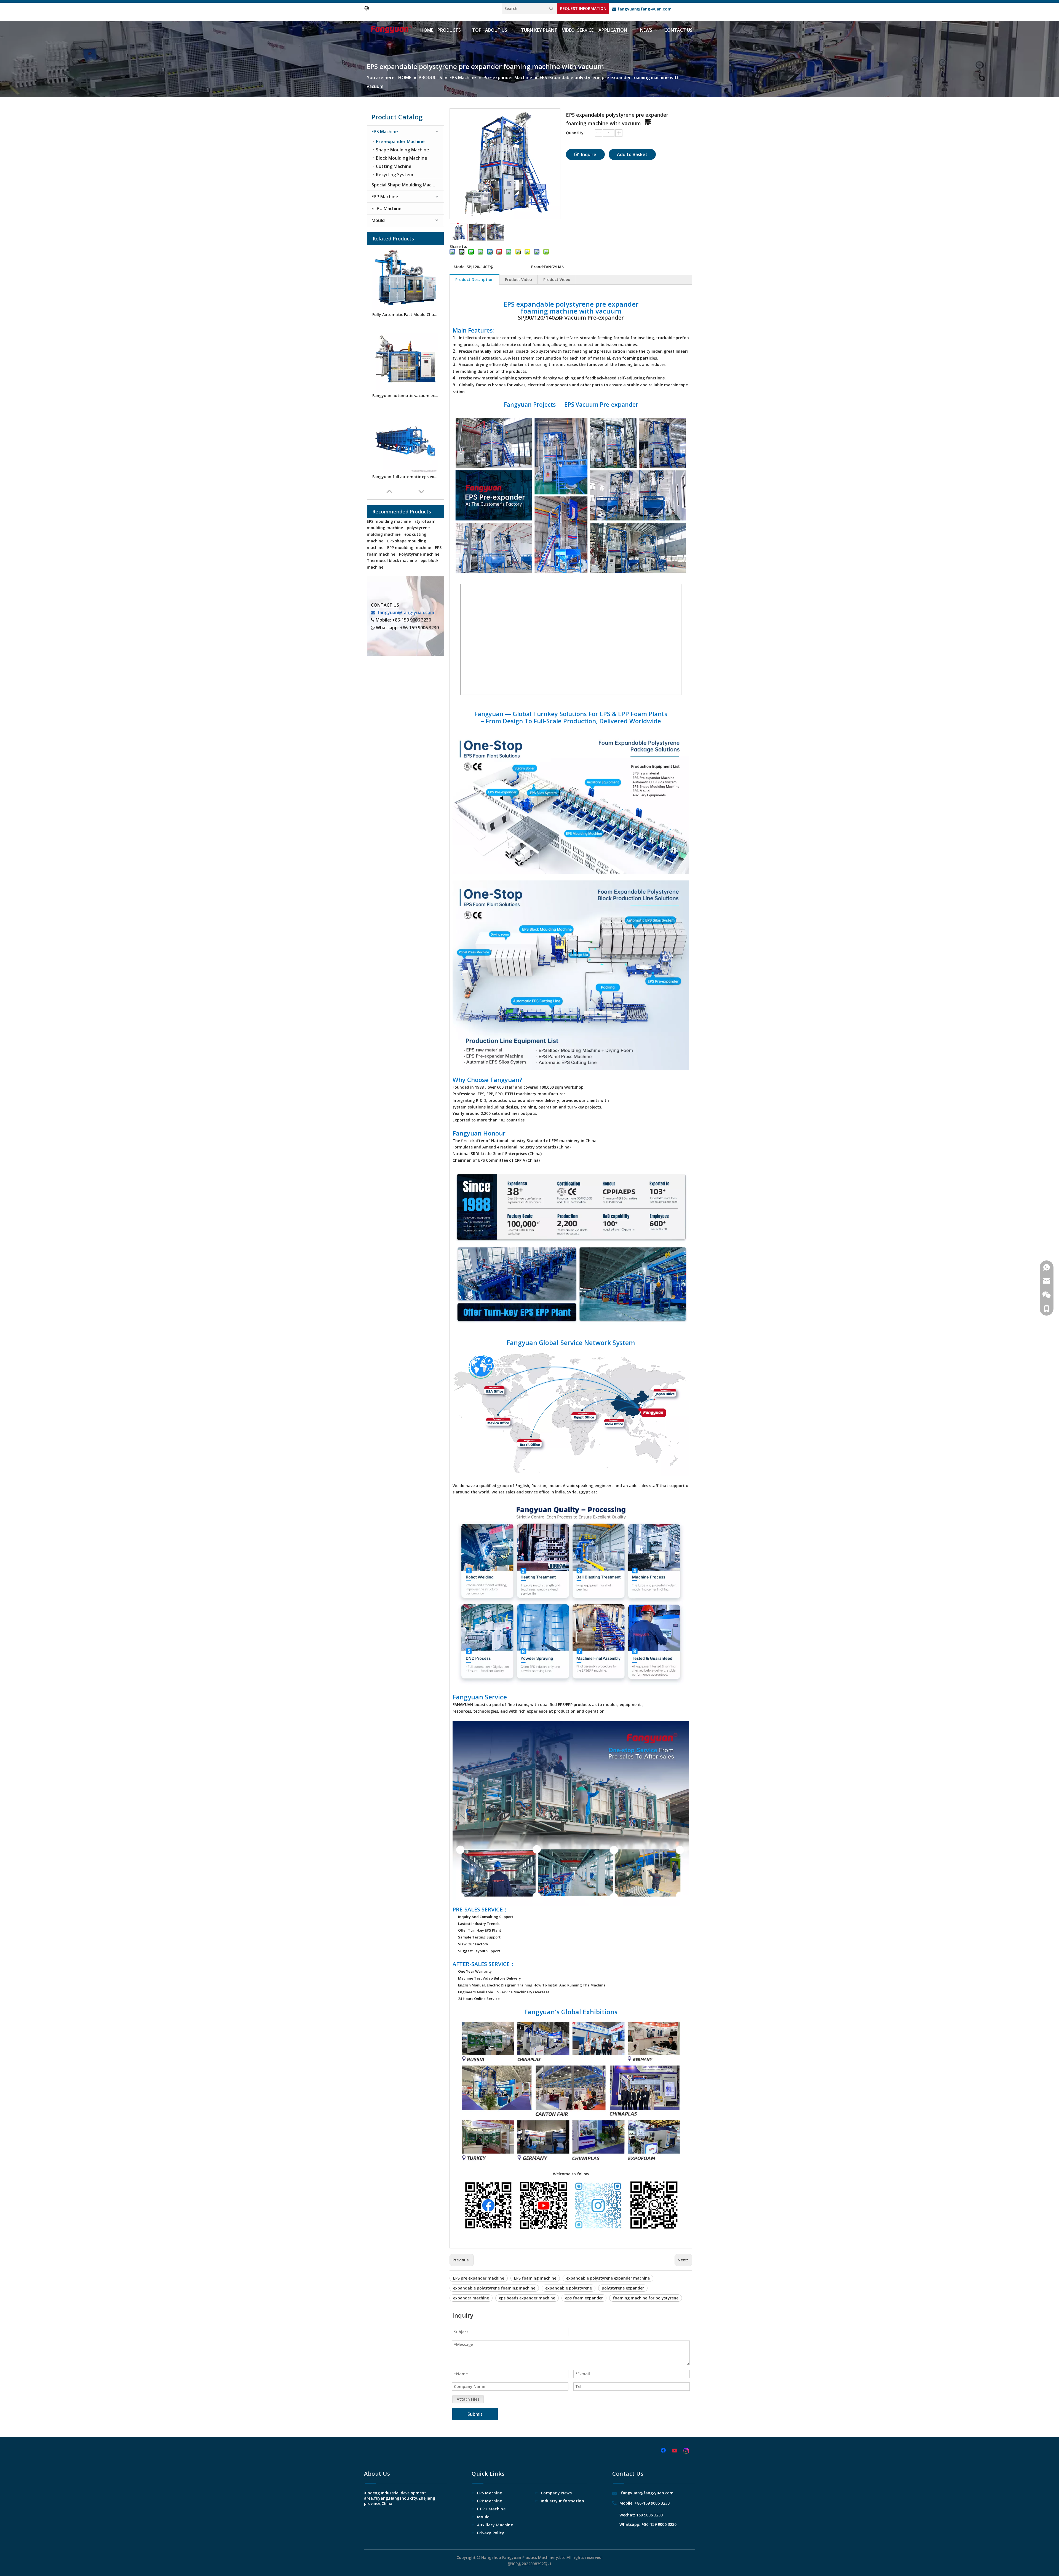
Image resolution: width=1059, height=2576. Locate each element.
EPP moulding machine (409, 547)
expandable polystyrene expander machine (608, 2278)
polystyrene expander (623, 2288)
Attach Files (468, 2399)
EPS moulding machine (389, 521)
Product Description (474, 279)
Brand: (537, 267)
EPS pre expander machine (479, 2278)
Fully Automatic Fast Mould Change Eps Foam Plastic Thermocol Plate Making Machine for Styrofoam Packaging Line (405, 314)
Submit (475, 2414)
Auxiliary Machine (495, 2525)
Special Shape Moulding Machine (406, 185)
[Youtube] (675, 2451)
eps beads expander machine (527, 2298)
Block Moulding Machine (402, 158)
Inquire (589, 154)
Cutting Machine (394, 166)
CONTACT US (385, 605)
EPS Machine (385, 132)
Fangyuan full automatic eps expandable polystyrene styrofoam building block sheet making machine (405, 477)
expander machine (471, 2298)
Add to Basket (632, 154)
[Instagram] (686, 2451)
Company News (556, 2493)
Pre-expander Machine (400, 141)
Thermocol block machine (392, 560)
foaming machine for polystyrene (646, 2298)
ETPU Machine (387, 208)
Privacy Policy (491, 2533)
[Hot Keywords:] (551, 9)
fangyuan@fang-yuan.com (642, 9)
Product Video (518, 279)
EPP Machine (385, 197)
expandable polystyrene (569, 2288)
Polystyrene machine (419, 554)
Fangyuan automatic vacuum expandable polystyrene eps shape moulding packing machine (405, 396)
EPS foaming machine (535, 2278)
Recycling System (395, 175)
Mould (378, 220)
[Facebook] (664, 2451)
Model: (460, 267)
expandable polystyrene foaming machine (494, 2288)
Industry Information (562, 2501)
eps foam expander (584, 2298)
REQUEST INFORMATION (583, 8)
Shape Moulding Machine (403, 150)
